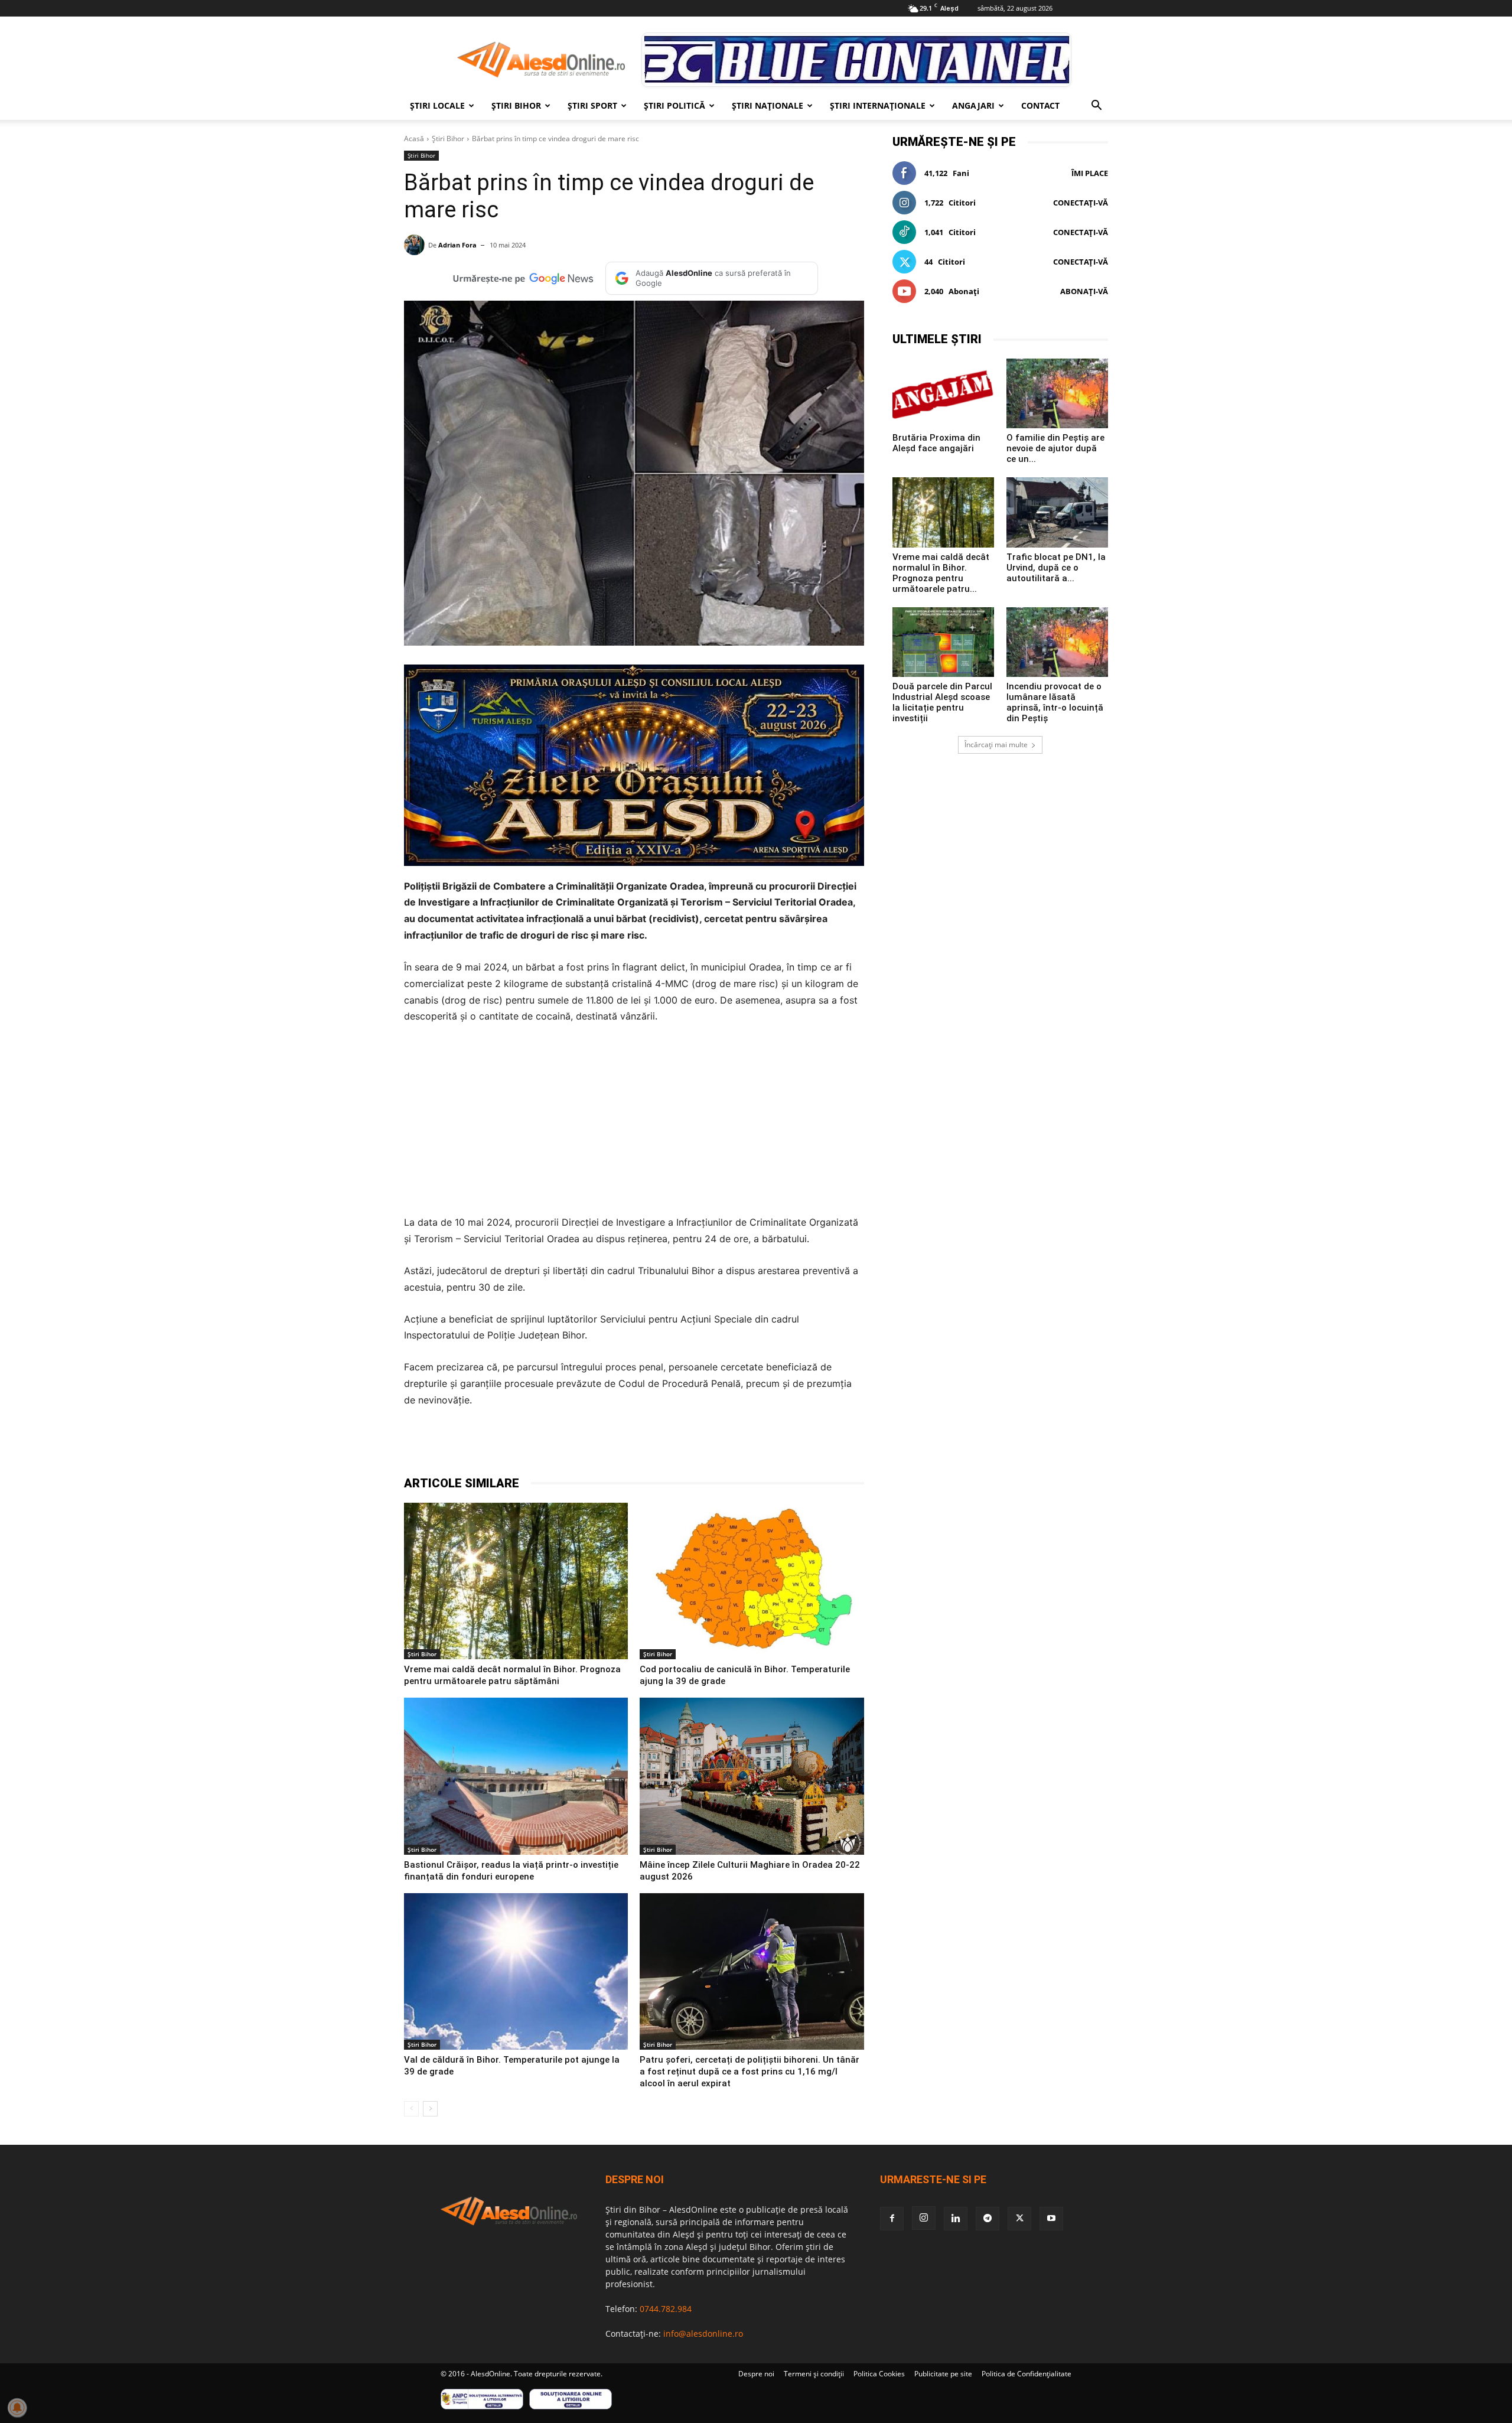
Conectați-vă (1081, 203)
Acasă (414, 139)
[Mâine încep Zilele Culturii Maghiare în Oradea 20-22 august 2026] (752, 1776)
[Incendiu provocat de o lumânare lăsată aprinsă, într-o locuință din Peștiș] (1057, 642)
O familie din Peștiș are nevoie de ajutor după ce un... (1055, 448)
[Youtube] (1051, 2219)
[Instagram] (924, 2218)
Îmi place (1090, 173)
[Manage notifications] (17, 2408)
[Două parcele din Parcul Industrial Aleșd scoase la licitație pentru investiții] (943, 642)
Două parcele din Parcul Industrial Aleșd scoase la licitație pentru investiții (942, 702)
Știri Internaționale (878, 105)
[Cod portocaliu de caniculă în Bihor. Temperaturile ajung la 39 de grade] (752, 1581)
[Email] (644, 1445)
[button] (1096, 107)
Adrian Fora (457, 245)
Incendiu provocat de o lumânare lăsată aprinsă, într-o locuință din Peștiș (1055, 702)
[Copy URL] (671, 1445)
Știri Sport (592, 105)
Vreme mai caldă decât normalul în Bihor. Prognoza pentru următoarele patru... (941, 573)
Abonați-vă (1084, 291)
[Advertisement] (634, 1123)
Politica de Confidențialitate (1027, 2374)
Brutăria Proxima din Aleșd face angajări (936, 443)
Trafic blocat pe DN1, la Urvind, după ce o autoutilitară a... (1056, 568)
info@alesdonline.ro (703, 2334)
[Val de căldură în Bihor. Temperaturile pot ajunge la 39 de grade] (516, 1972)
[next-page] (430, 2109)
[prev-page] (411, 2109)
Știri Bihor (516, 105)
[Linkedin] (617, 1445)
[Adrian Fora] (416, 245)
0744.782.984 (666, 2309)
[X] (535, 1445)
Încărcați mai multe (996, 745)
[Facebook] (508, 1445)
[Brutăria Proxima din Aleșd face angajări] (943, 393)
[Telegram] (562, 1445)
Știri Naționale (768, 105)
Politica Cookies (879, 2374)
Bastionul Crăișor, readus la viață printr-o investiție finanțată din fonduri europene (511, 1871)
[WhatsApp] (589, 1445)
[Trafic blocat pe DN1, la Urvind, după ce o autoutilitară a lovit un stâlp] (1057, 512)
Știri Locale (437, 105)
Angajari (973, 105)
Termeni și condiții (814, 2374)
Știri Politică (674, 105)
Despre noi (756, 2374)
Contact (1040, 105)
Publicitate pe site (943, 2374)
